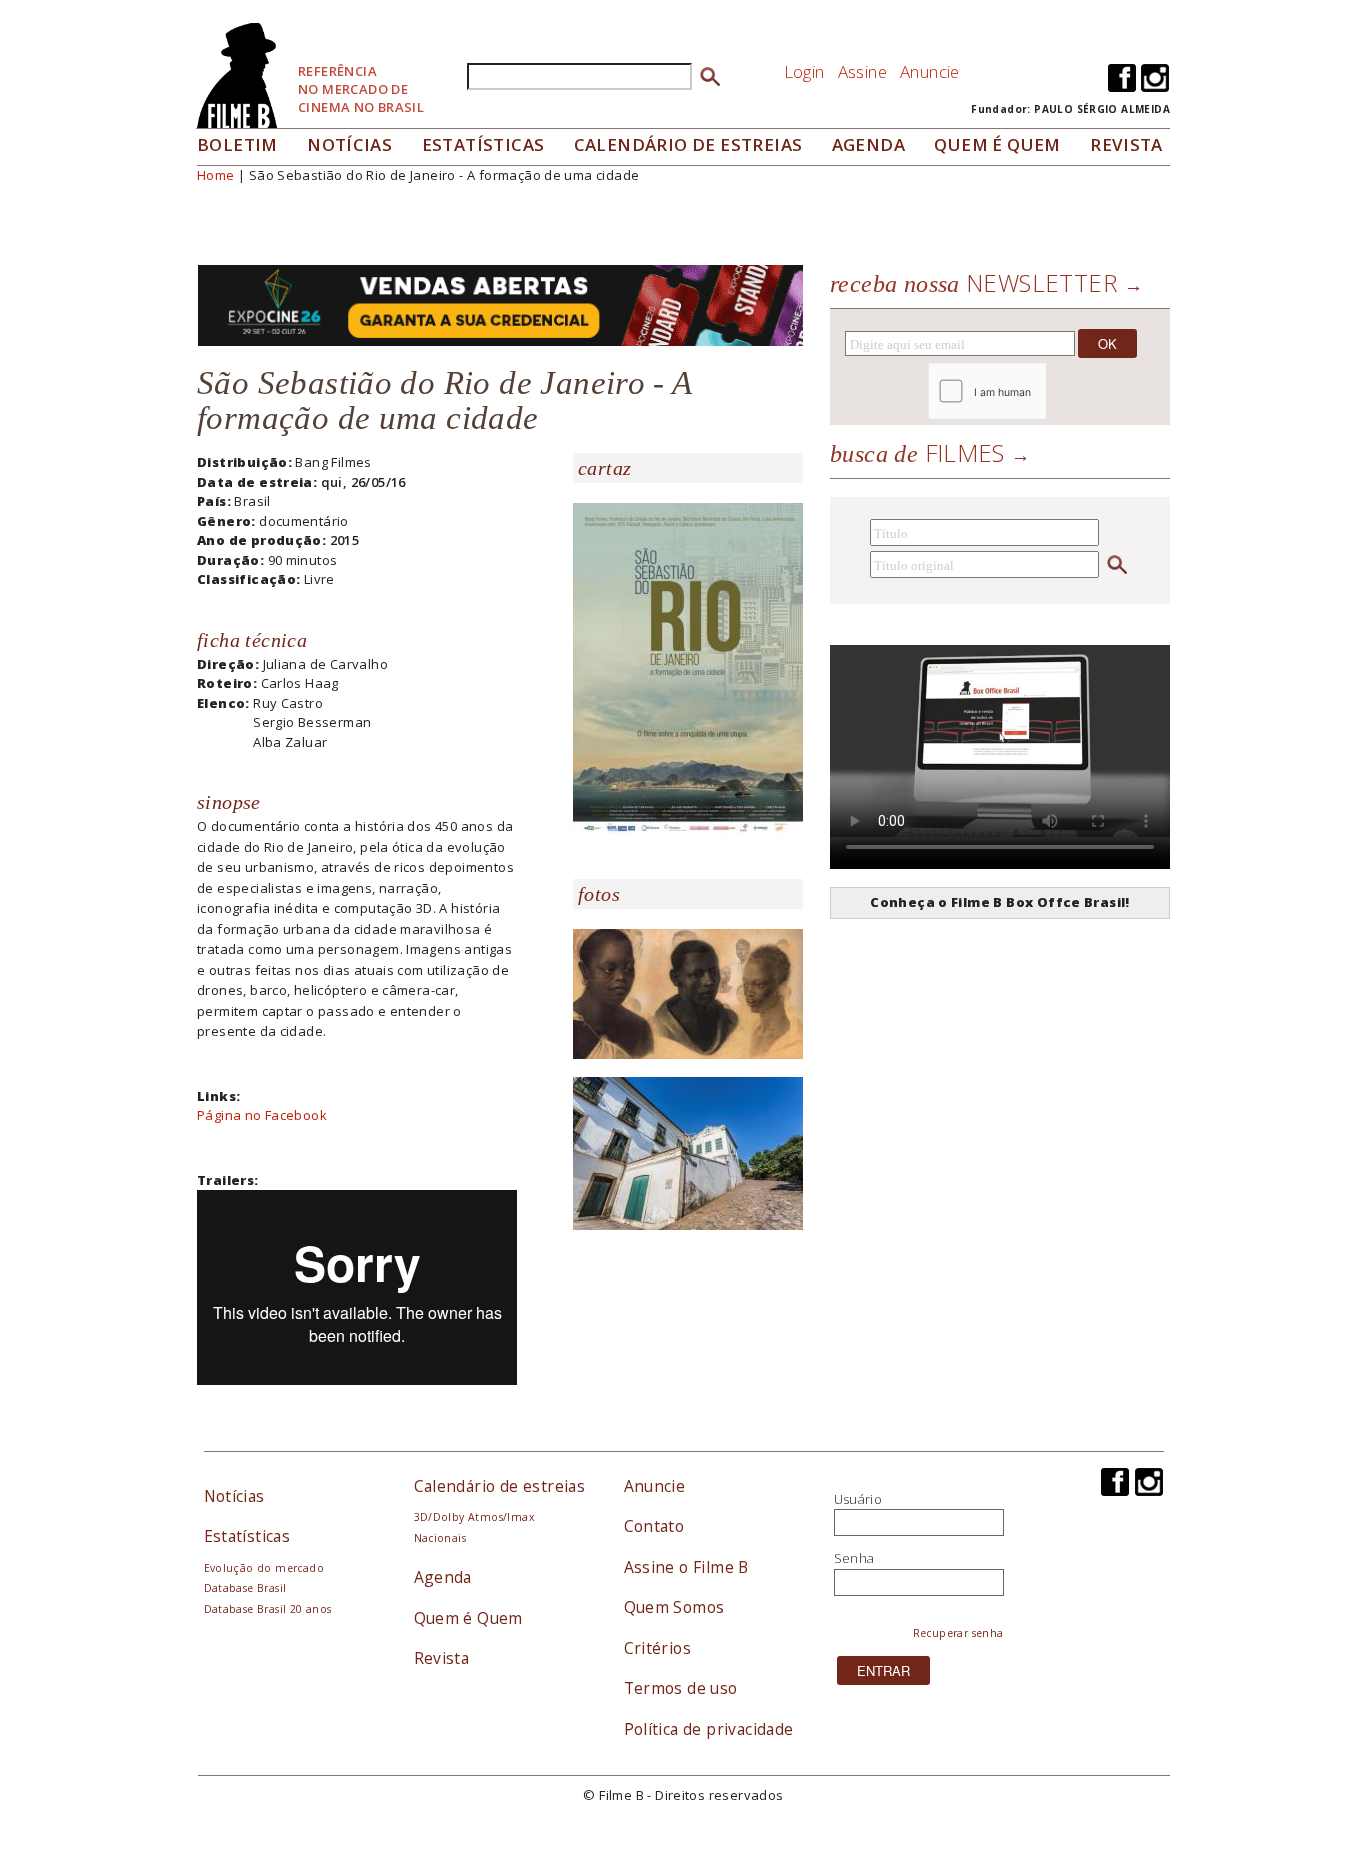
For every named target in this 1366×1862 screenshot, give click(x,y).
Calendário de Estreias (688, 144)
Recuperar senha (958, 1633)
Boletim (237, 144)
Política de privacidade (709, 1729)
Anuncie (930, 71)
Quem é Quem (468, 1618)
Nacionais (440, 1538)
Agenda (868, 144)
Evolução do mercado (264, 1568)
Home (216, 175)
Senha (854, 1558)
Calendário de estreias (500, 1486)
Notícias (349, 144)
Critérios (658, 1648)
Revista (1126, 144)
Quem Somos (674, 1607)
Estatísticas (483, 144)
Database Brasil (245, 1588)
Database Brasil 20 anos (268, 1609)
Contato (654, 1526)
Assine (862, 71)
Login (804, 71)
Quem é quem (997, 144)
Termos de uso (681, 1688)
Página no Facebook (262, 1115)
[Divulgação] (688, 667)
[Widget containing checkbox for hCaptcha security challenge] (1041, 391)
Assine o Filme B (686, 1567)
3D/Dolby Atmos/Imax (474, 1517)
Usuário (858, 1499)
